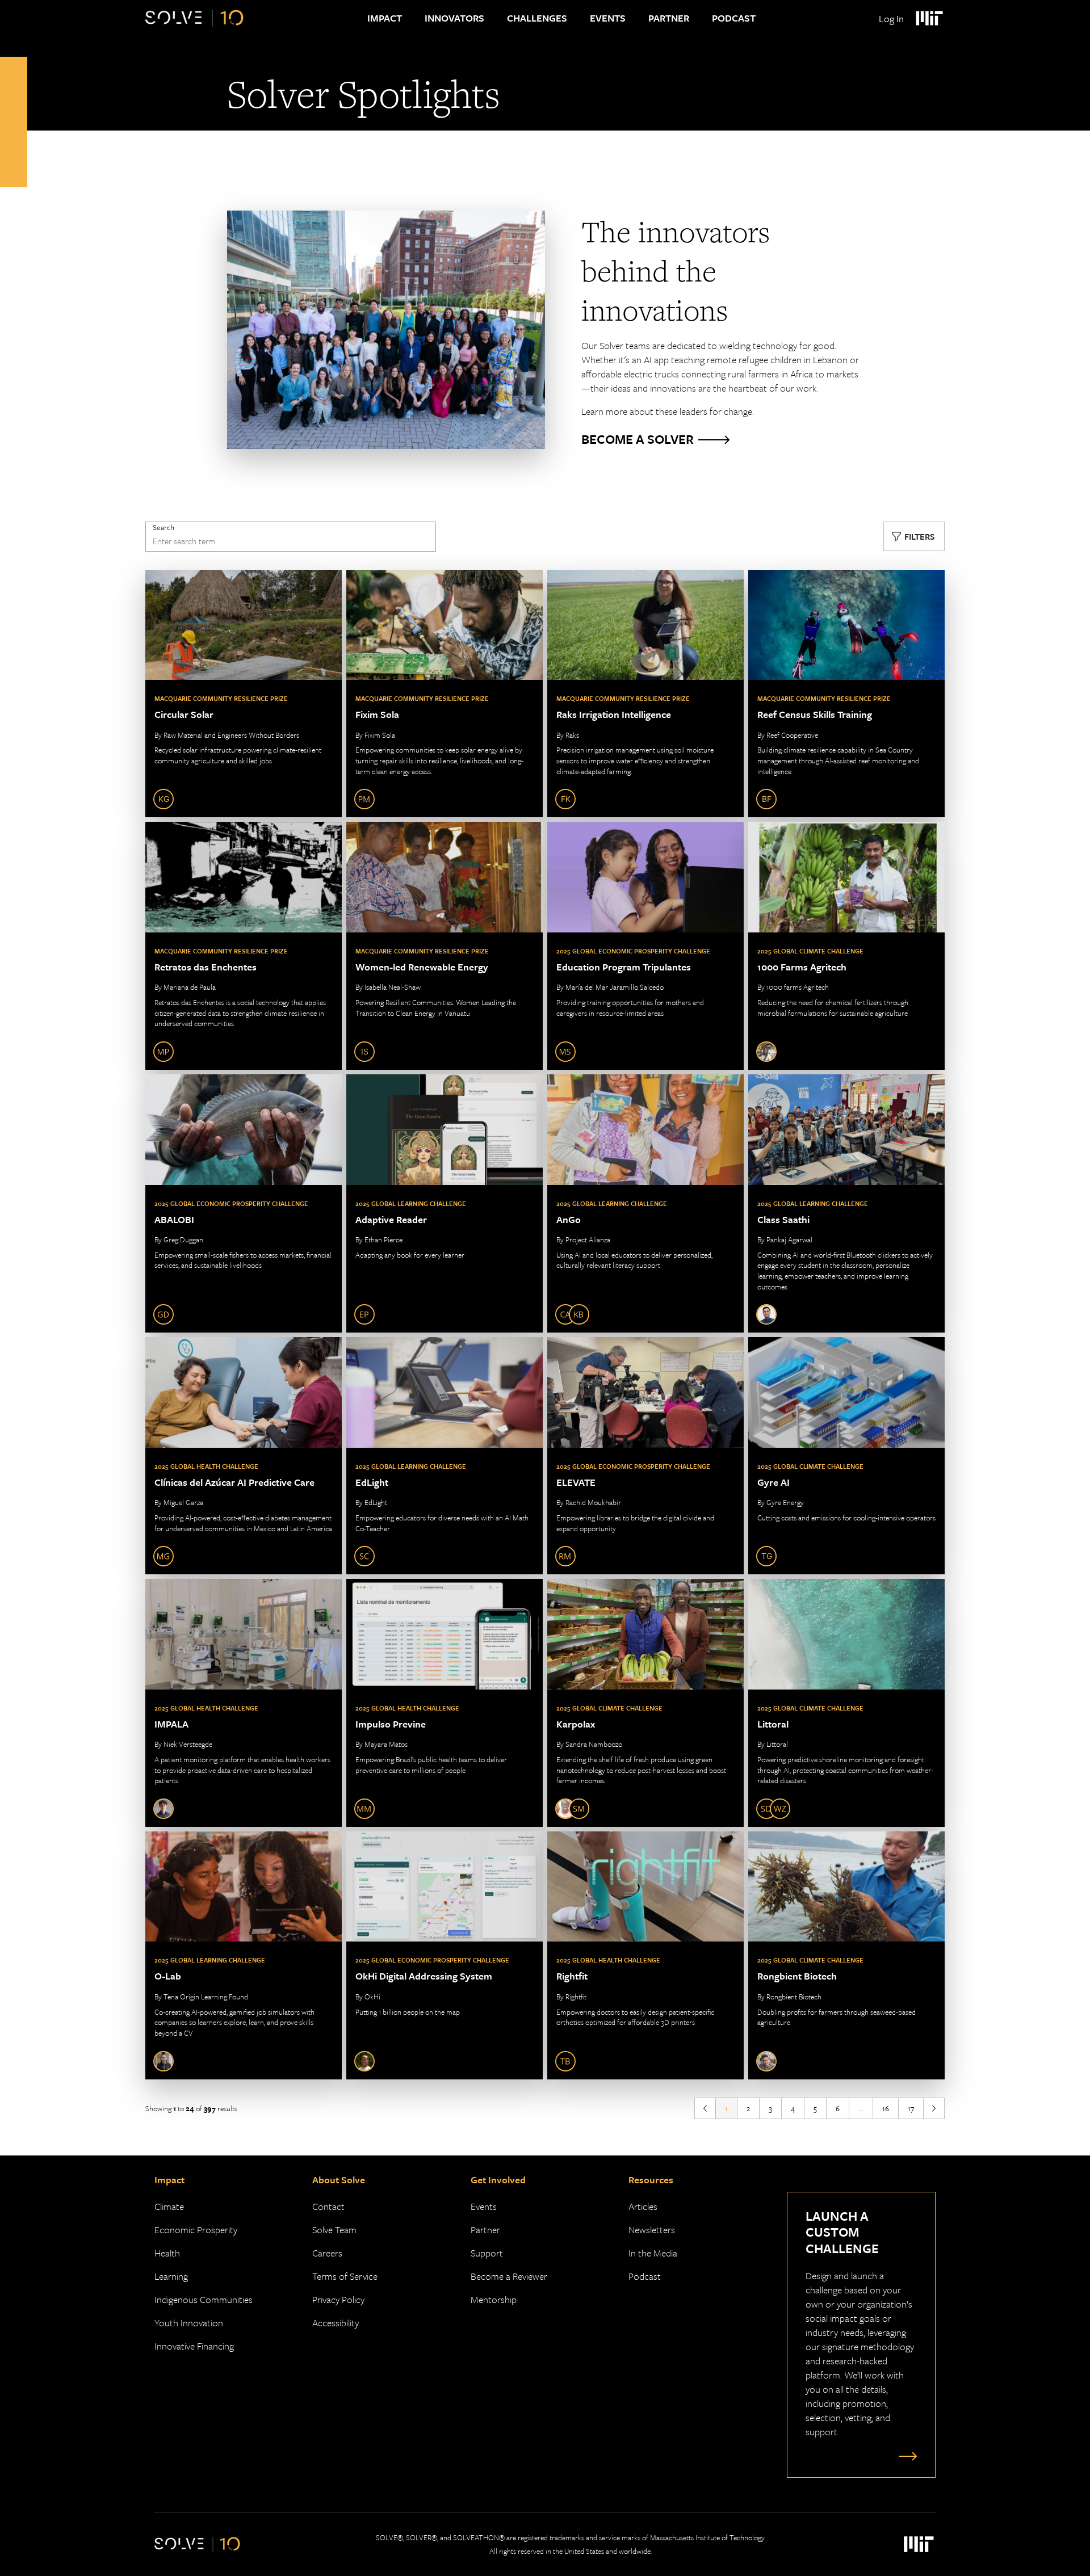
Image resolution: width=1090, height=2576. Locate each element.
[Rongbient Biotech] (846, 1955)
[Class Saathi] (846, 1203)
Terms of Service (345, 2276)
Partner (669, 18)
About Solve (339, 2180)
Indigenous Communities (204, 2299)
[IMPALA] (244, 1703)
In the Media (653, 2253)
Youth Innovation (189, 2323)
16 (886, 2108)
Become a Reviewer (509, 2276)
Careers (327, 2253)
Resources (651, 2180)
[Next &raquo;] (934, 2108)
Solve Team (334, 2230)
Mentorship (494, 2299)
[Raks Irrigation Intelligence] (645, 694)
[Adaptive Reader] (445, 1203)
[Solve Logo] (194, 18)
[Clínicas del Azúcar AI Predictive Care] (244, 1456)
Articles (643, 2206)
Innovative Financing (194, 2346)
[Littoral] (846, 1703)
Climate (169, 2206)
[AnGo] (645, 1203)
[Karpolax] (645, 1703)
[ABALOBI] (244, 1203)
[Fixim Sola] (445, 694)
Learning (171, 2276)
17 (911, 2108)
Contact (328, 2206)
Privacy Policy (338, 2299)
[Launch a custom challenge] (905, 2456)
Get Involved (498, 2180)
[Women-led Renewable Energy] (445, 946)
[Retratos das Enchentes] (244, 946)
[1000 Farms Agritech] (846, 946)
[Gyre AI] (846, 1456)
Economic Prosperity (196, 2230)
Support (487, 2253)
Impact (385, 18)
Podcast (734, 18)
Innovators (454, 18)
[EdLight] (445, 1456)
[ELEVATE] (645, 1456)
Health (167, 2253)
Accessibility (336, 2323)
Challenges (537, 18)
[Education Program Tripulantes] (645, 946)
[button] (914, 536)
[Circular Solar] (244, 694)
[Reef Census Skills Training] (846, 694)
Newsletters (652, 2230)
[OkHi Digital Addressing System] (445, 1955)
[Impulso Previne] (445, 1703)
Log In (891, 18)
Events (608, 18)
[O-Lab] (244, 1955)
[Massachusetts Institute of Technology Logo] (929, 18)
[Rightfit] (645, 1955)
